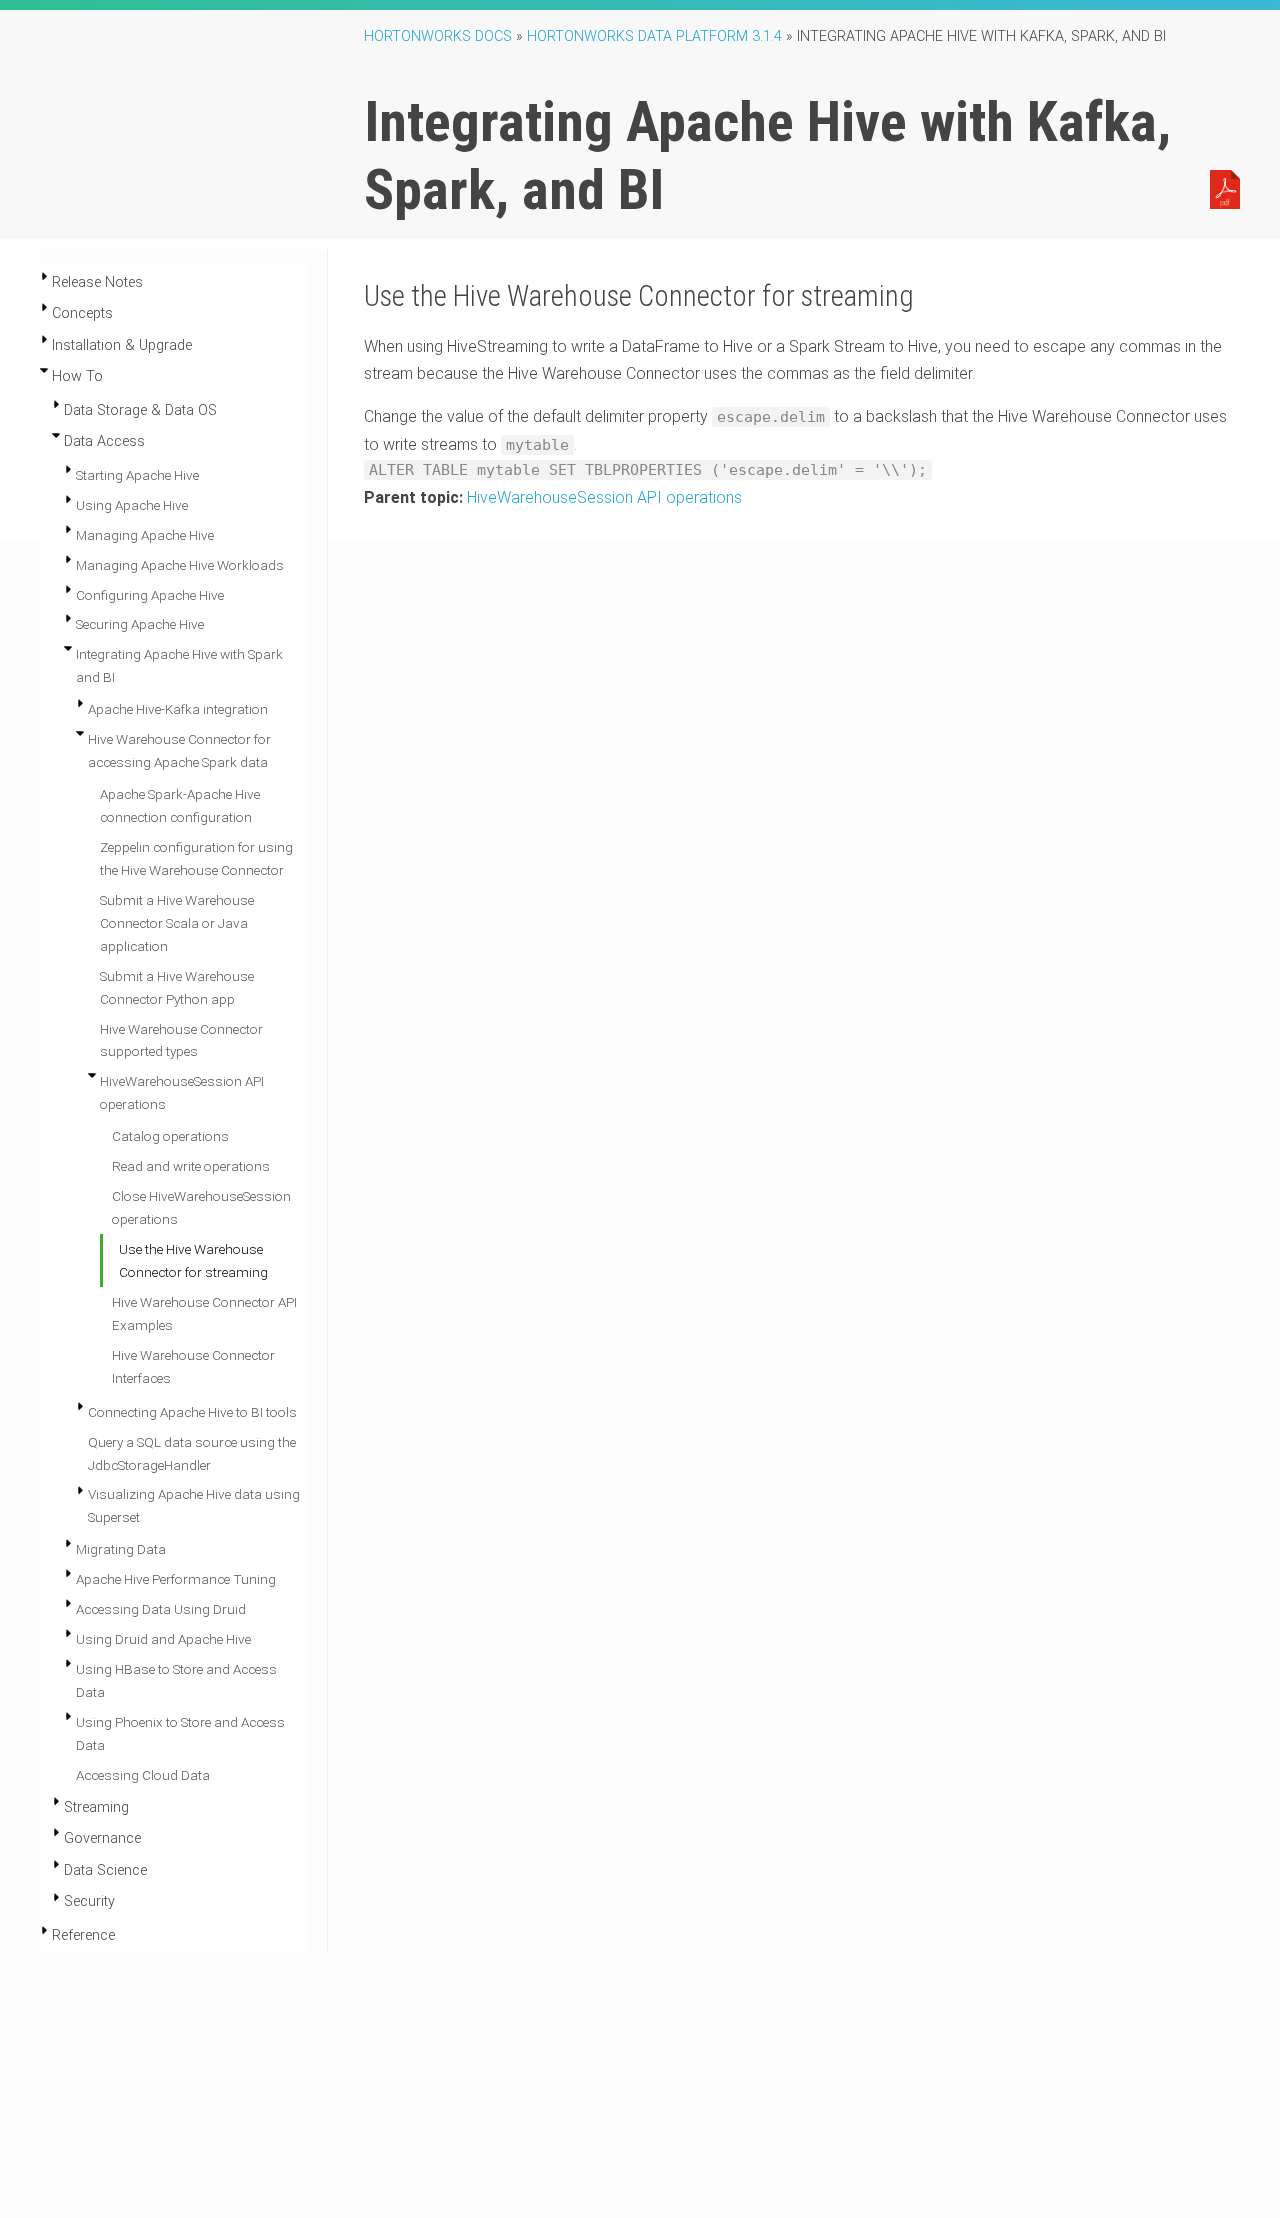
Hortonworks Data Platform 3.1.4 (654, 36)
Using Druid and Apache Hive (163, 1639)
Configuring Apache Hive (150, 595)
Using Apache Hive (132, 505)
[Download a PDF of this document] (1225, 188)
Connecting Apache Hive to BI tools (192, 1412)
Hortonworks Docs (438, 36)
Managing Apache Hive (145, 535)
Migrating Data (121, 1549)
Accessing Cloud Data (143, 1775)
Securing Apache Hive (140, 624)
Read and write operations (191, 1166)
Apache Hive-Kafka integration (178, 709)
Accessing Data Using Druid (161, 1609)
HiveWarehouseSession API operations (604, 497)
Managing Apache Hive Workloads (180, 565)
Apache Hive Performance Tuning (176, 1579)
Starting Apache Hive (137, 475)
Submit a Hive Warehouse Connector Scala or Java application (177, 923)
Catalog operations (170, 1136)
